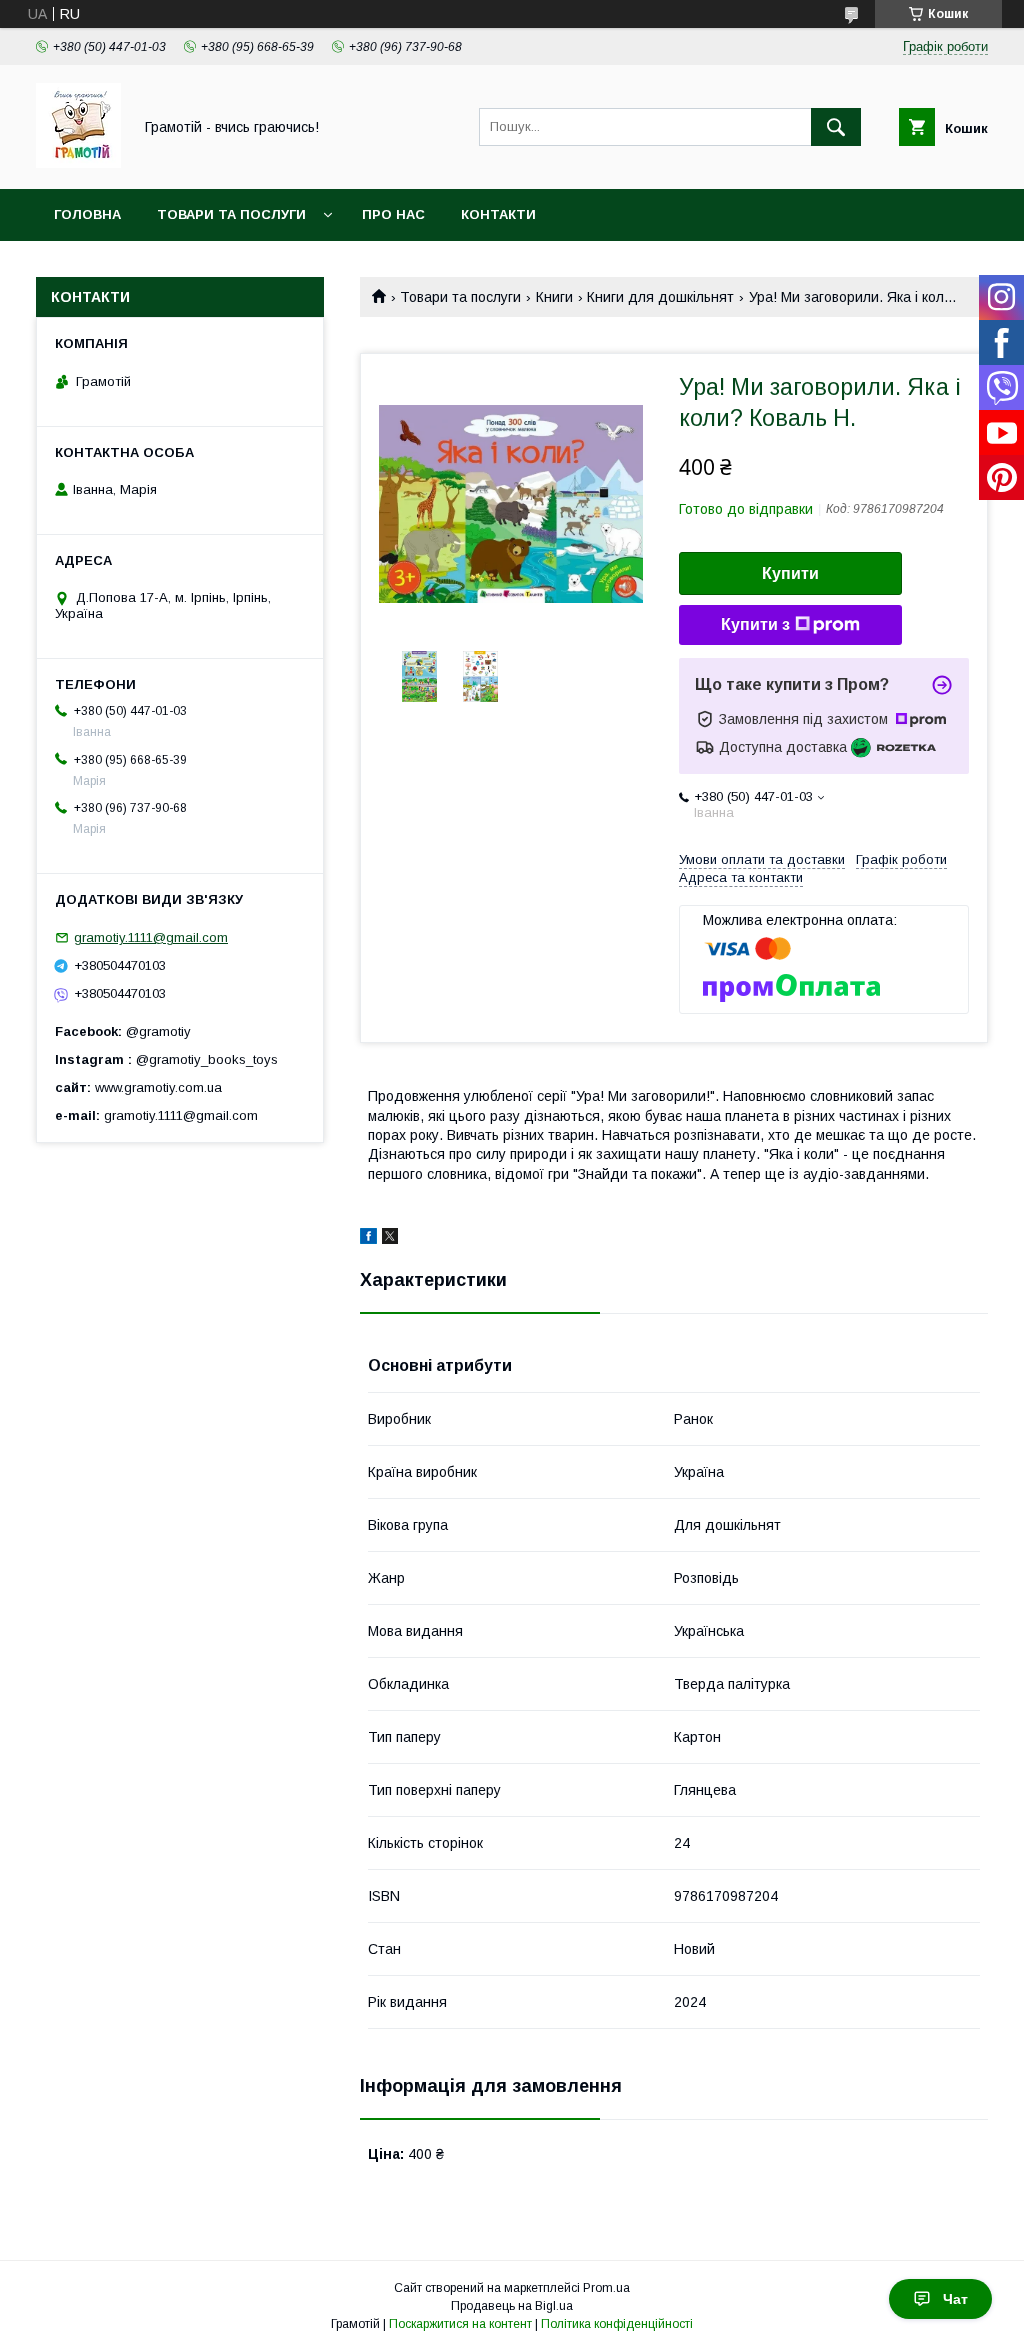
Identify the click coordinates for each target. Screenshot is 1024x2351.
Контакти (498, 214)
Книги (554, 297)
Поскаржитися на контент (460, 2324)
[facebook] (368, 1239)
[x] (390, 1239)
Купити (790, 573)
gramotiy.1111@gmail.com (151, 937)
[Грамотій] (78, 163)
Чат (955, 2299)
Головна (87, 214)
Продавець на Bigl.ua (512, 2306)
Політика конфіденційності (617, 2324)
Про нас (393, 214)
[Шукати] (836, 127)
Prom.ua (606, 2288)
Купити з (755, 624)
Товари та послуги (231, 214)
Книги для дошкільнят (660, 297)
